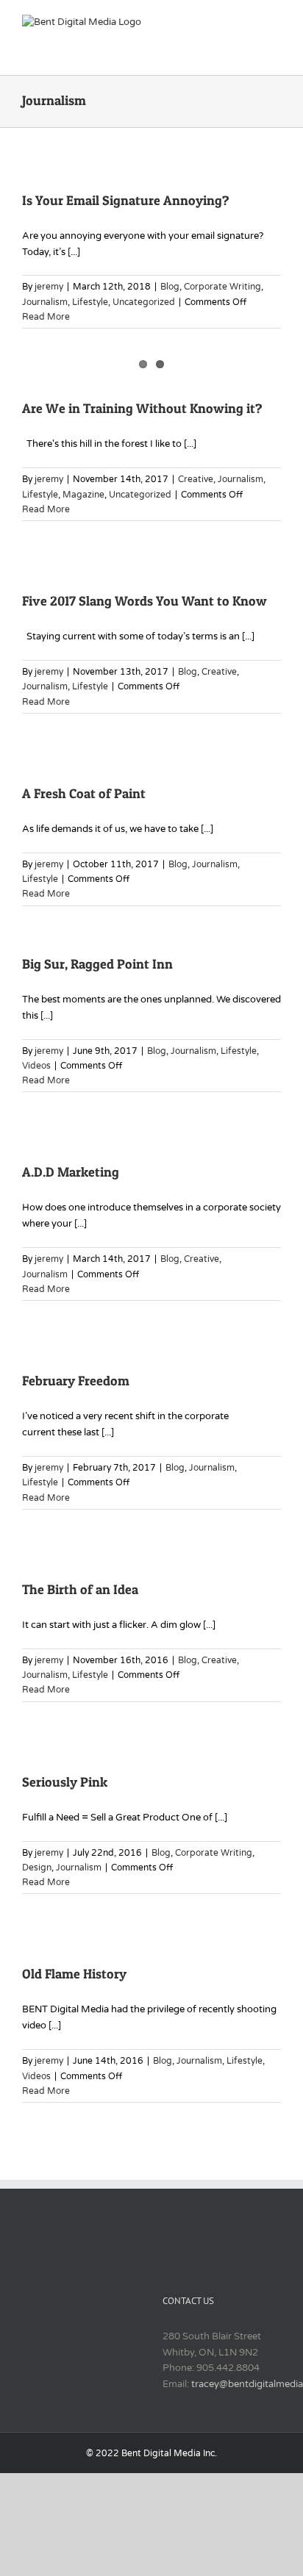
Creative (196, 479)
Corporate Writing (222, 287)
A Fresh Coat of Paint (84, 793)
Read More (46, 317)
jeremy (49, 287)
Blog (170, 287)
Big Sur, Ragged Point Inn (97, 964)
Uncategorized (144, 302)
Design (37, 1868)
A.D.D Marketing (71, 1172)
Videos (36, 1066)
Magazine (83, 495)
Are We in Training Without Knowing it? (142, 408)
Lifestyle (90, 302)
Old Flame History (74, 1974)
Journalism (45, 302)
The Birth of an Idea (80, 1589)
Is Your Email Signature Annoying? (126, 200)
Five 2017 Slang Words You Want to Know (145, 601)
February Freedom (76, 1381)
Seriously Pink (65, 1782)
